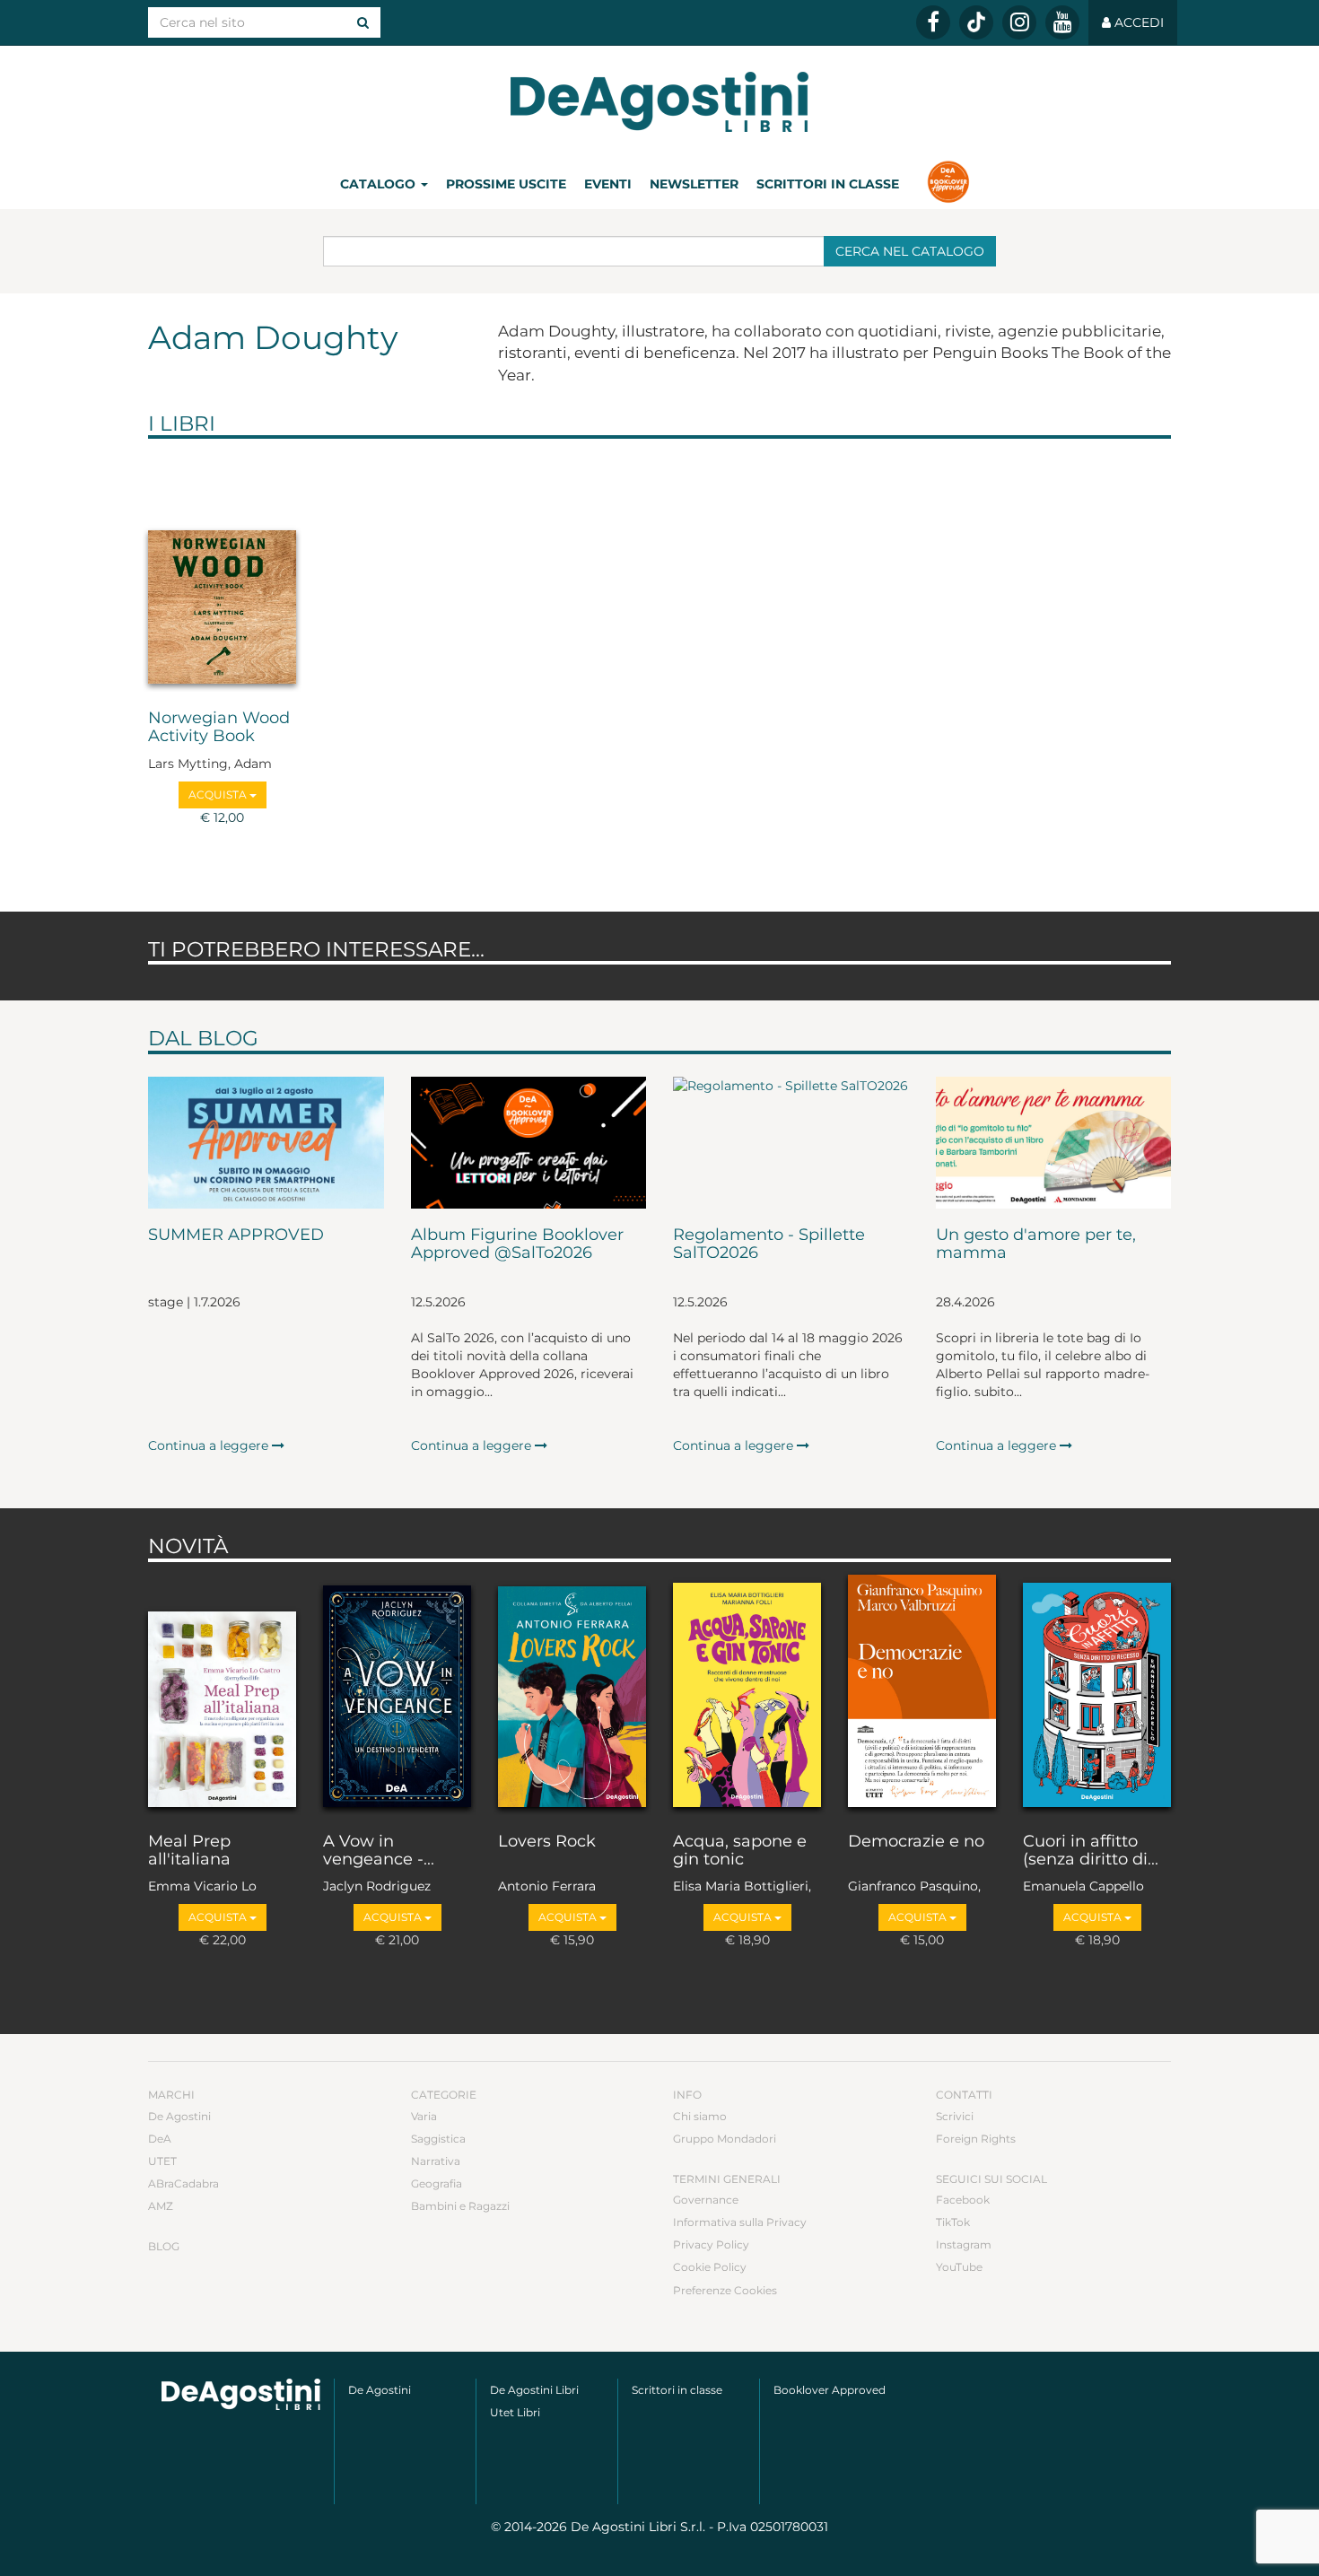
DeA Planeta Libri (659, 102)
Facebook (963, 2200)
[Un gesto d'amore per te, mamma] (1054, 1143)
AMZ (161, 2206)
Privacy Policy (711, 2244)
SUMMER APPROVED (236, 1236)
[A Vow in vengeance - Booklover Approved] (397, 1693)
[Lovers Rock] (572, 1693)
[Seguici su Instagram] (1019, 22)
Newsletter (694, 184)
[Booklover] (948, 184)
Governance (706, 2200)
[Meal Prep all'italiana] (222, 1693)
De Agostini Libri (534, 2390)
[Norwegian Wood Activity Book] (222, 570)
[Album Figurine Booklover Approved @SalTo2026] (529, 1143)
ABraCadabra (183, 2183)
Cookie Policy (710, 2267)
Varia (424, 2116)
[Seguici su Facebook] (933, 22)
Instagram (964, 2244)
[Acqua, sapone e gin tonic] (747, 1693)
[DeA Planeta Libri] (241, 2394)
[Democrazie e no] (922, 1693)
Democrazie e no (916, 1842)
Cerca (910, 251)
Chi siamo (700, 2116)
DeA (160, 2139)
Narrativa (436, 2161)
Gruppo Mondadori (725, 2139)
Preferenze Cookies (725, 2290)
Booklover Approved (830, 2390)
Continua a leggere (210, 1445)
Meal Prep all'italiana (189, 1851)
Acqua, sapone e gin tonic (740, 1851)
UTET (162, 2161)
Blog (164, 2246)
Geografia (437, 2183)
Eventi (608, 184)
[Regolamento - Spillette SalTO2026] (791, 1143)
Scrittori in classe (828, 184)
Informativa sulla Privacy (740, 2222)
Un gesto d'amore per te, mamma (1036, 1244)
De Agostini (179, 2116)
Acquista (219, 795)
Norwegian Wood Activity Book (219, 728)
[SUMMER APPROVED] (266, 1143)
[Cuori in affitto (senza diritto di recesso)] (1097, 1693)
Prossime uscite (506, 184)
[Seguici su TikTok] (976, 22)
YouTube (959, 2267)
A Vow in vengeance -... (379, 1851)
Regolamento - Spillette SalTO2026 (769, 1244)
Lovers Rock (547, 1842)
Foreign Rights (976, 2139)
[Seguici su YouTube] (1062, 22)
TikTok (953, 2222)
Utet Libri (515, 2412)
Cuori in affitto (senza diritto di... (1091, 1851)
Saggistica (438, 2139)
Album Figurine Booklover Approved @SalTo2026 (517, 1244)
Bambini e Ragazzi (460, 2206)
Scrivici (955, 2116)
